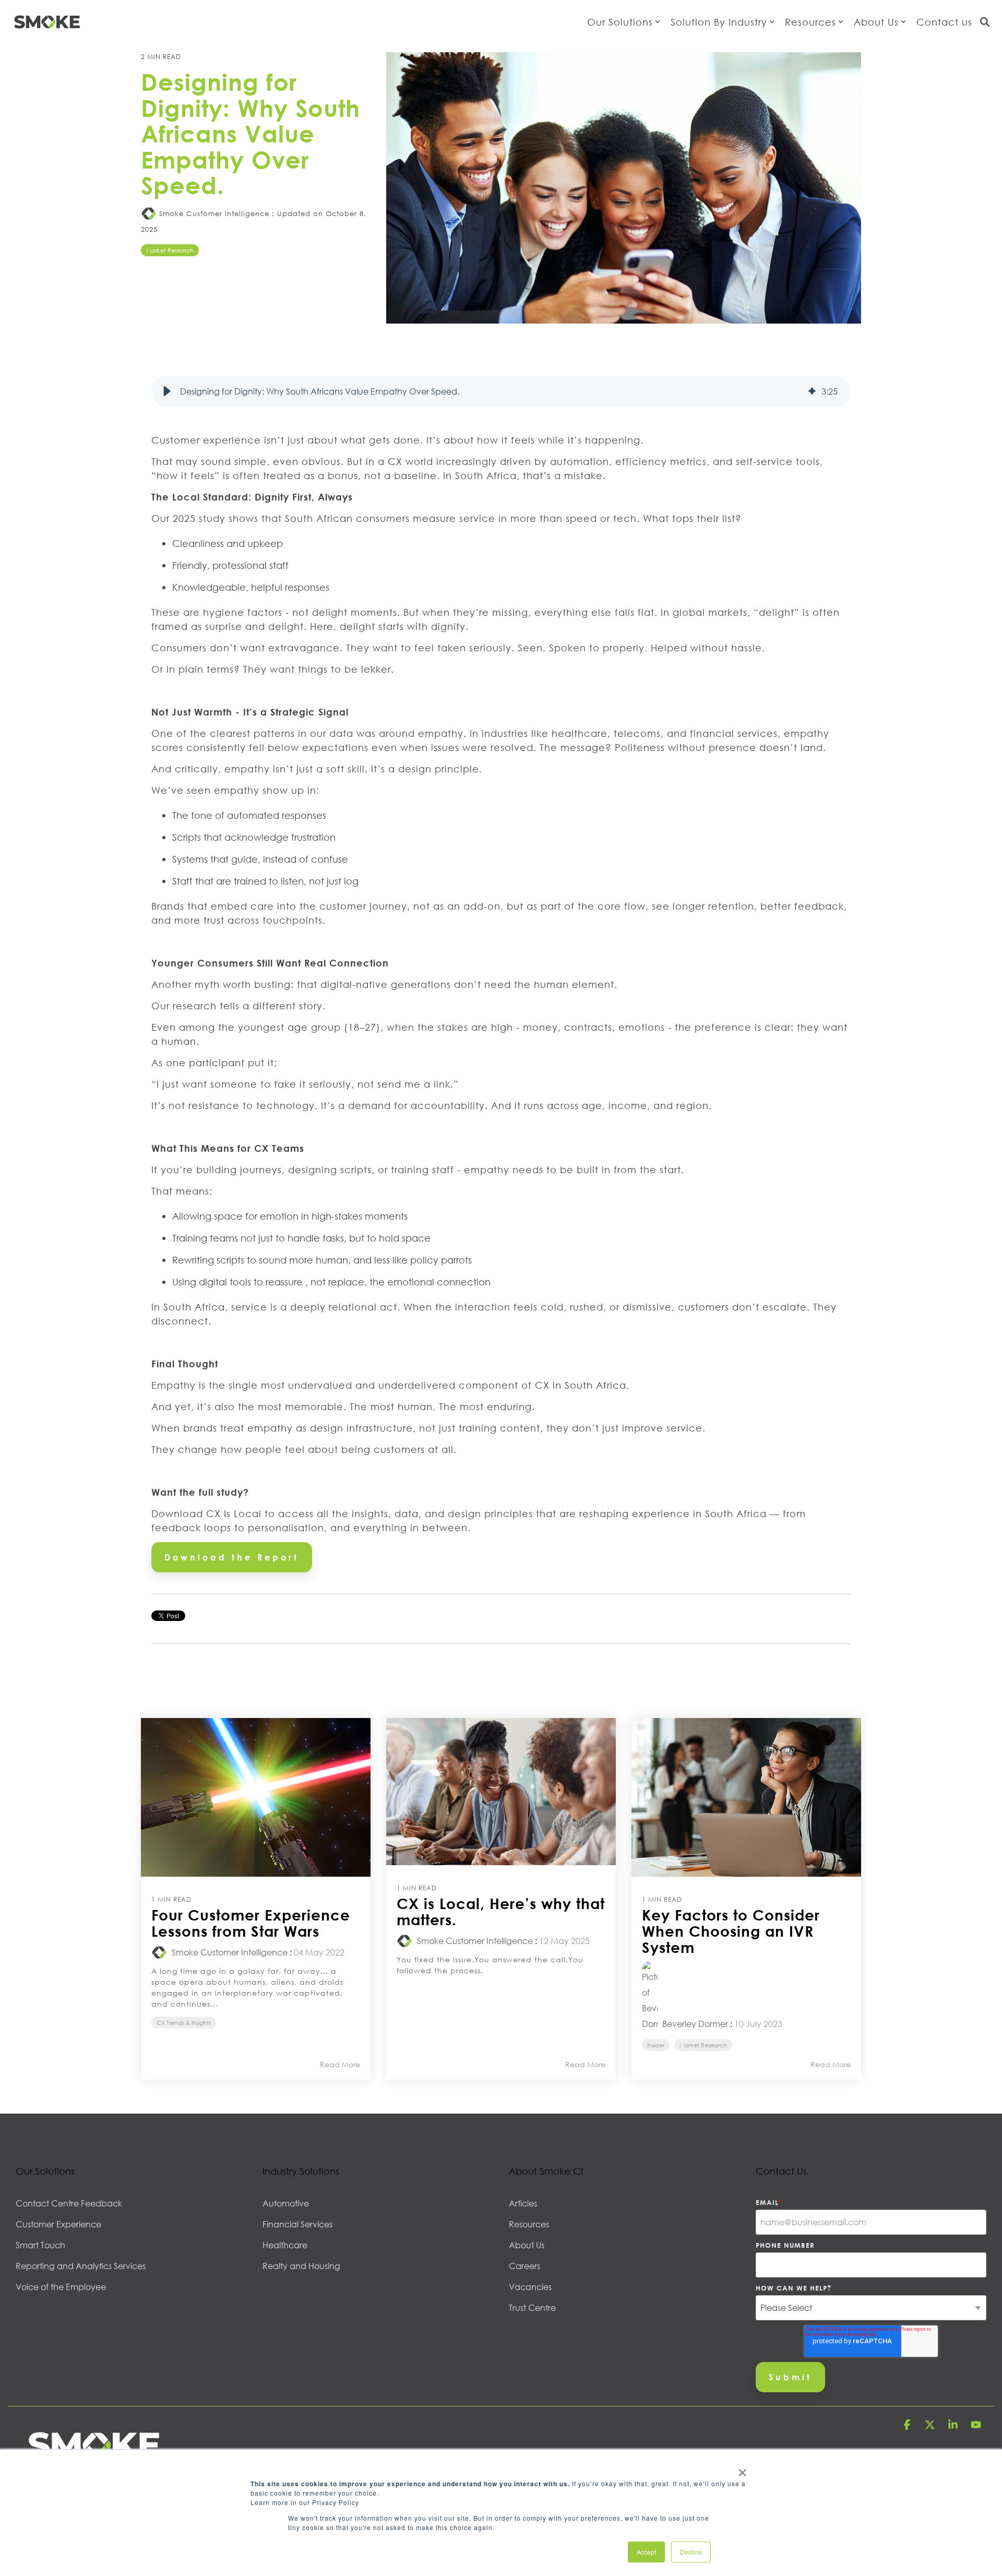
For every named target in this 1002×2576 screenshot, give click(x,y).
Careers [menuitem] (524, 2266)
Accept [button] (646, 2552)
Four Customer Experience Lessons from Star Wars (251, 1923)
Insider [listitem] (656, 2045)
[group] (501, 391)
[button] (167, 391)
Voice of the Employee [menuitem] (61, 2287)
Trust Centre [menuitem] (532, 2308)
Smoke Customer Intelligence (214, 213)
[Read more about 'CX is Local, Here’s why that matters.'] (501, 1792)
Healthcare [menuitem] (285, 2245)
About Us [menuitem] (527, 2245)
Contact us (944, 22)
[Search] (985, 22)
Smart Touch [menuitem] (40, 2245)
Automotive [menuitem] (286, 2203)
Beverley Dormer (694, 2024)
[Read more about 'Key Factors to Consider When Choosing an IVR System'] (746, 1798)
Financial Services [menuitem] (297, 2224)
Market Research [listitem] (703, 2045)
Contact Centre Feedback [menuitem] (69, 2203)
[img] (812, 391)
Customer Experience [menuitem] (58, 2224)
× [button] (742, 2469)
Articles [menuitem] (523, 2203)
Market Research (170, 250)
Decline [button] (691, 2552)
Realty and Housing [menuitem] (301, 2266)
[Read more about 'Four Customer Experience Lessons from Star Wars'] (256, 1798)
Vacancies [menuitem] (530, 2287)
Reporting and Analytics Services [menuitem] (81, 2266)
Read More (340, 2065)
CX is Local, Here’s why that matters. (501, 1911)
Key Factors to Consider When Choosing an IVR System (731, 1931)
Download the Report (232, 1557)
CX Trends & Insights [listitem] (184, 2023)
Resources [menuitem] (529, 2224)
